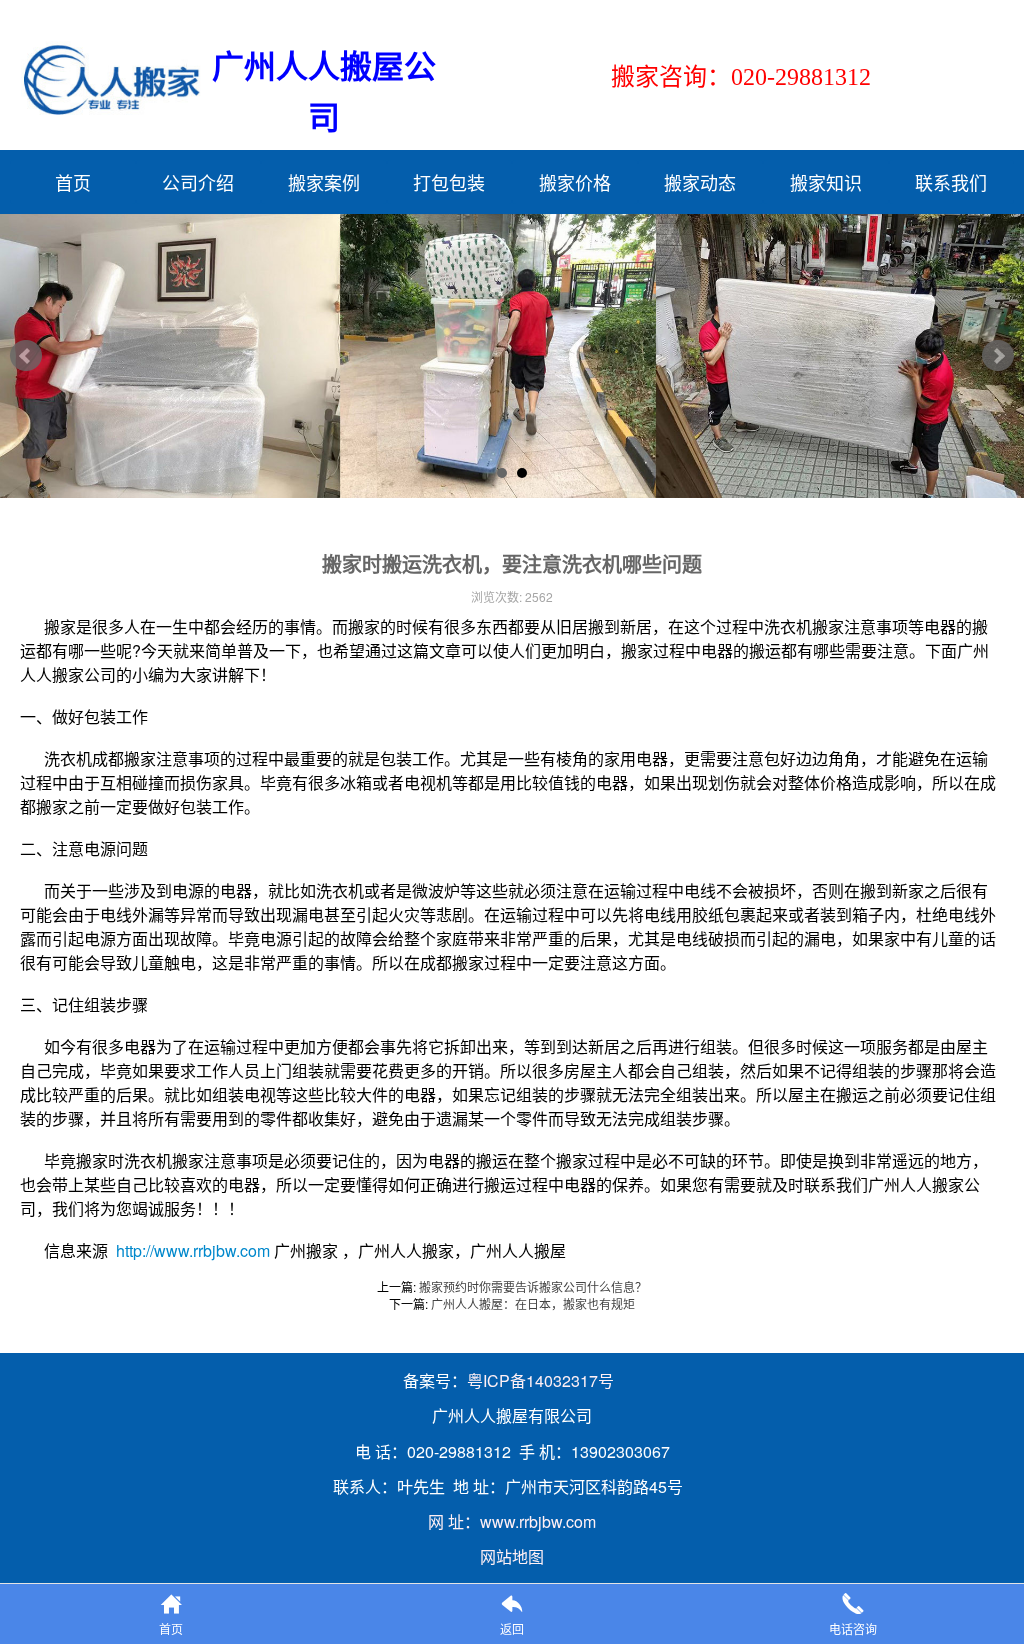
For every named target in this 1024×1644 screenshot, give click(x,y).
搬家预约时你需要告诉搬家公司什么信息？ (533, 1286)
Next (998, 356)
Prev (26, 356)
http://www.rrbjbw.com (193, 1250)
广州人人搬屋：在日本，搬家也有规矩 (533, 1303)
